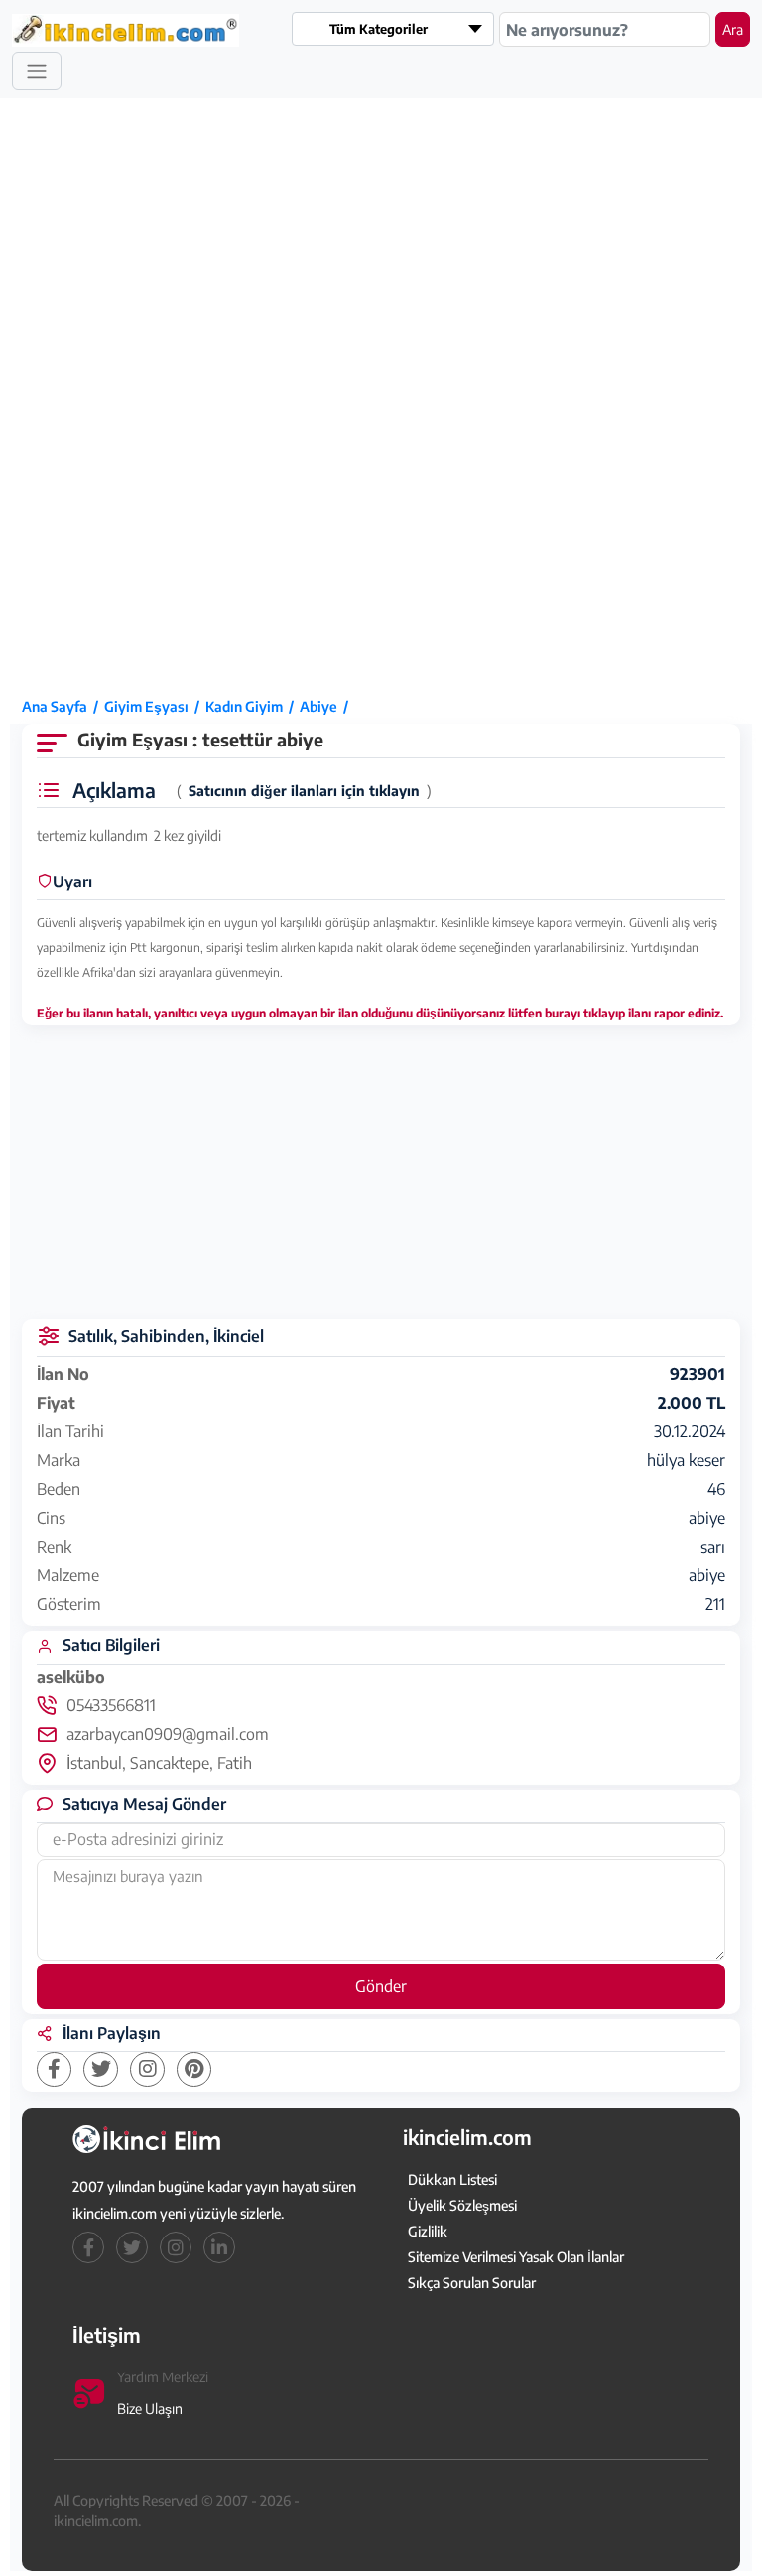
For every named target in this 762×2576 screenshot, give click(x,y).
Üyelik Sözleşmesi (462, 2205)
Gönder (381, 1986)
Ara (733, 29)
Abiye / (327, 706)
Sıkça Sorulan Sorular (472, 2283)
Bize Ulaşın (150, 2409)
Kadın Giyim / (253, 706)
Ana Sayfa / (63, 706)
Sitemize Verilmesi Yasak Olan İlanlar (516, 2257)
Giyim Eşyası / (155, 706)
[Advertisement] (89, 396)
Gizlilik (428, 2231)
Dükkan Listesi (452, 2179)
